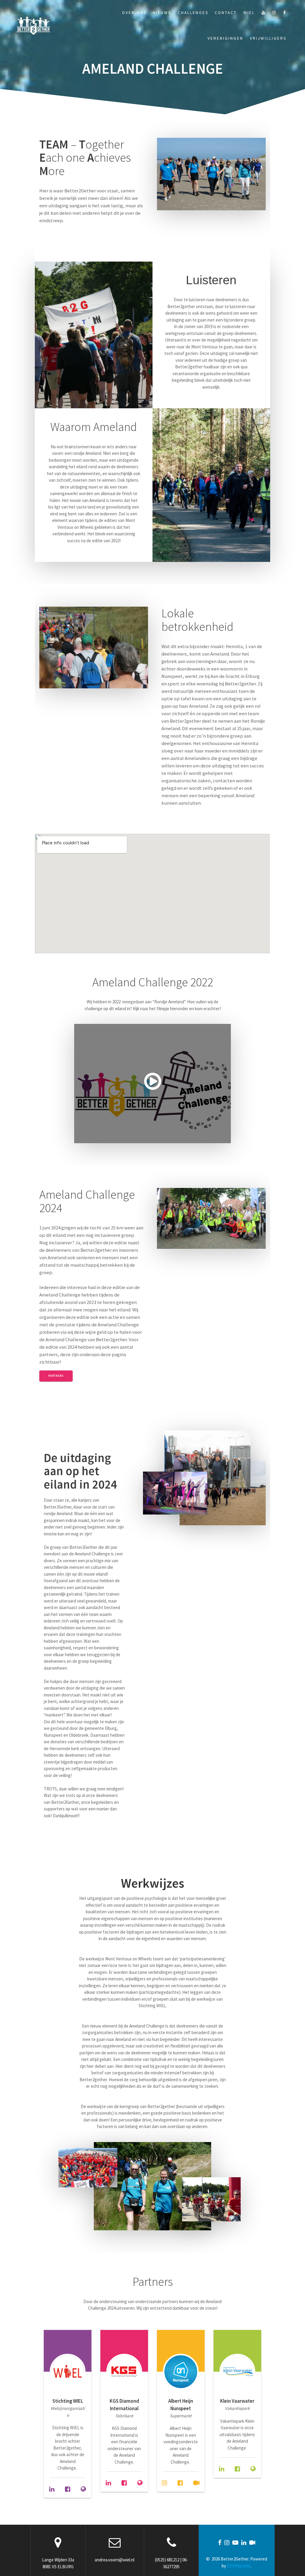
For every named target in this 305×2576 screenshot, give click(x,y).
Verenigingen (225, 38)
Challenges (193, 13)
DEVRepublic (239, 2566)
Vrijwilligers (268, 38)
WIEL (249, 13)
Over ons (134, 13)
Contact (226, 13)
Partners (56, 1376)
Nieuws (162, 13)
